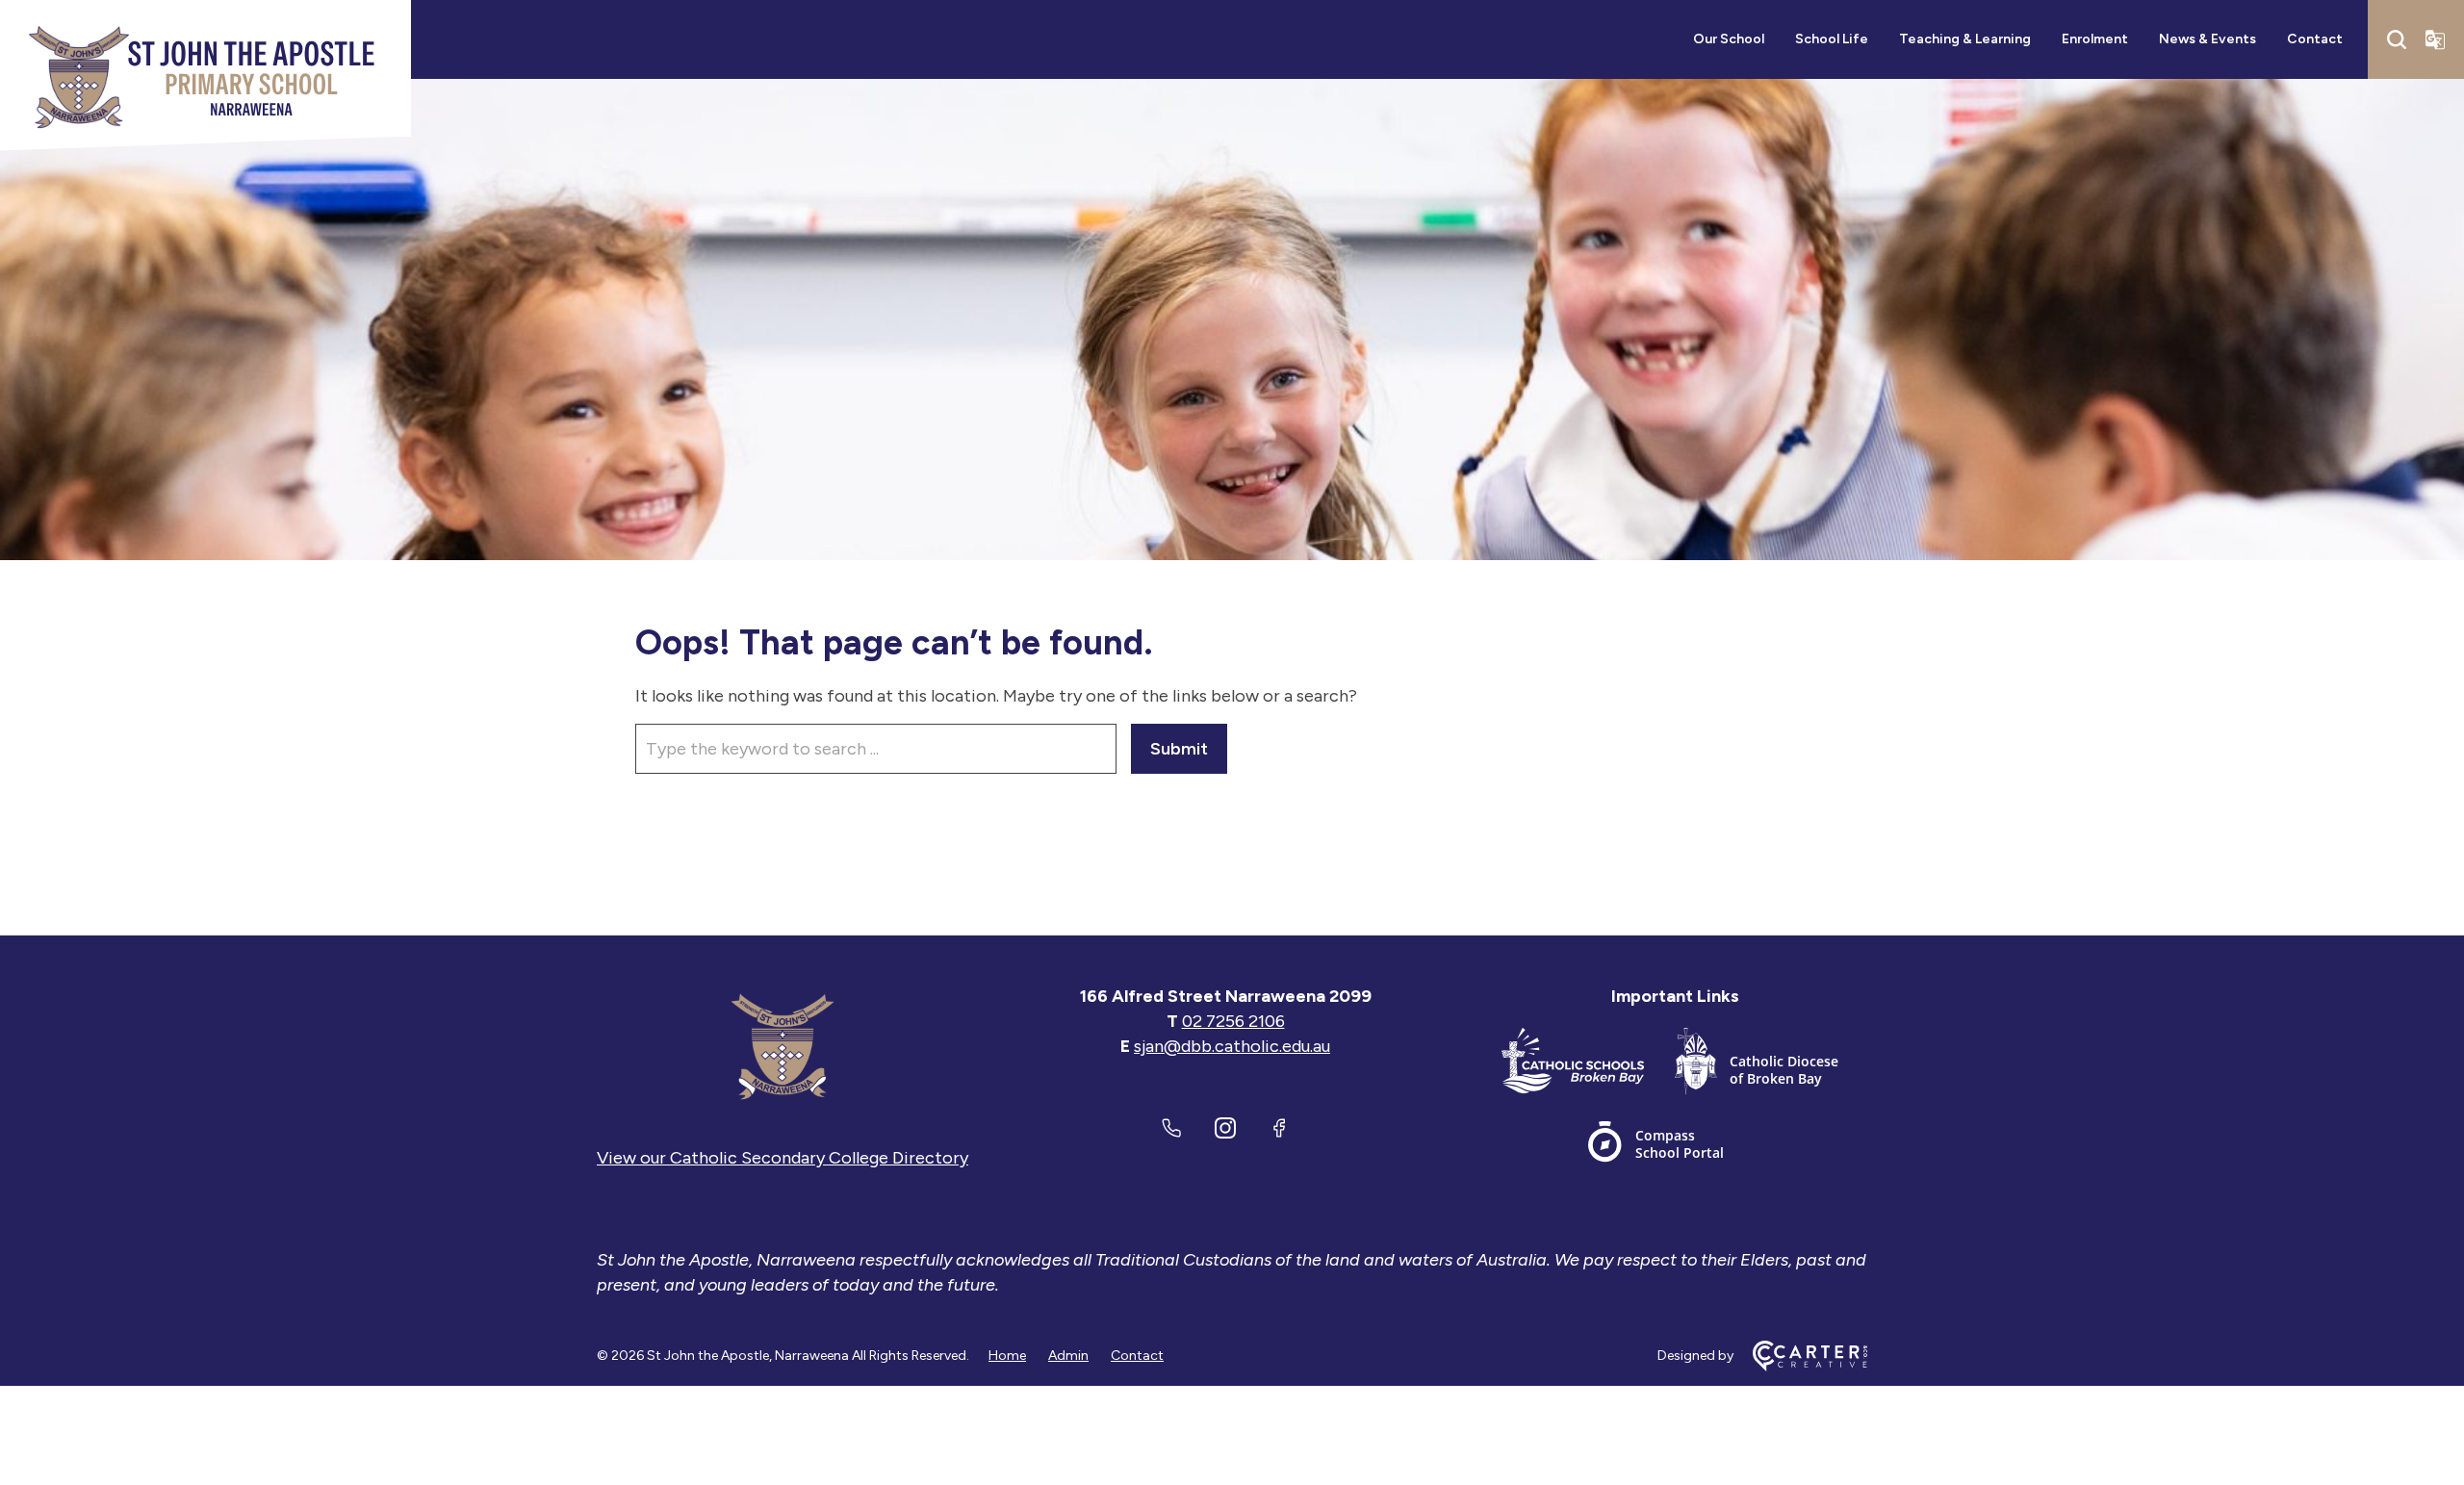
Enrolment (2095, 39)
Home (1007, 1356)
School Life (1832, 39)
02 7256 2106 (1233, 1021)
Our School (1729, 39)
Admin (1068, 1356)
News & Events (2207, 39)
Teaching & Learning (1965, 39)
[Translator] (2435, 39)
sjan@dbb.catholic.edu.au (1232, 1046)
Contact (2315, 39)
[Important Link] (1588, 1065)
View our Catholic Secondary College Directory (783, 1158)
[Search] (2397, 39)
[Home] (783, 1046)
